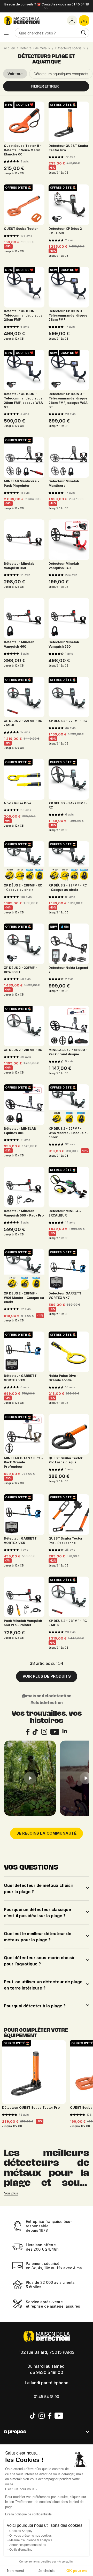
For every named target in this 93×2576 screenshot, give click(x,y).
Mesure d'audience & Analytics (31, 2540)
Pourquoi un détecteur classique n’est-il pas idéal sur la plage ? (37, 1913)
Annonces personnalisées (28, 2545)
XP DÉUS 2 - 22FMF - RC (68, 721)
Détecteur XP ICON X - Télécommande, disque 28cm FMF (68, 315)
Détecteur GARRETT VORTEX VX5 (20, 1541)
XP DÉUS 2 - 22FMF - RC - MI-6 (23, 723)
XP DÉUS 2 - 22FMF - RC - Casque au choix (68, 888)
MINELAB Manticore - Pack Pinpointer (21, 483)
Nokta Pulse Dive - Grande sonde (63, 1378)
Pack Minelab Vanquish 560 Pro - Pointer (23, 1623)
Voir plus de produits (47, 1676)
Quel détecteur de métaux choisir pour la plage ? (39, 1888)
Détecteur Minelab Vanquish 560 (64, 644)
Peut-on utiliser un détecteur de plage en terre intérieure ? (43, 1985)
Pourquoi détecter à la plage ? (35, 2006)
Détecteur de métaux (35, 48)
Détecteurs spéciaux (70, 48)
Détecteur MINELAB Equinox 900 (20, 1131)
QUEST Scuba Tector (21, 229)
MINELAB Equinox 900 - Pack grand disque (68, 1052)
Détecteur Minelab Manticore (64, 483)
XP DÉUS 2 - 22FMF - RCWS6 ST (20, 970)
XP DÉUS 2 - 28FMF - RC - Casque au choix (23, 888)
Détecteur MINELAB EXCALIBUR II (65, 1213)
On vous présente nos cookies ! (31, 2536)
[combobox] (52, 33)
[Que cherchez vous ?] (83, 33)
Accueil (9, 48)
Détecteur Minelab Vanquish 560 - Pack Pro (24, 1213)
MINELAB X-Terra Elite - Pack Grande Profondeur (23, 1462)
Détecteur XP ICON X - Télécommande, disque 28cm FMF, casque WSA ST (68, 400)
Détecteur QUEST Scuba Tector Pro (68, 148)
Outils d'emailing (21, 2550)
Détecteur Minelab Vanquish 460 (19, 644)
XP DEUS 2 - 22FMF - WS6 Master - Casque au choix (69, 1133)
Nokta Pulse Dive (18, 803)
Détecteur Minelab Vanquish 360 (19, 566)
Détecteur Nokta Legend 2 (68, 970)
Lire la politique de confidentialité (28, 2514)
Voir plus (11, 2193)
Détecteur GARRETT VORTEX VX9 (20, 1378)
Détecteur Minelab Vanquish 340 (64, 566)
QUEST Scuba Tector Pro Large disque (66, 1460)
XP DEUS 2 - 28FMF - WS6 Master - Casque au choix (24, 1298)
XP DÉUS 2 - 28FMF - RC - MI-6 (68, 1623)
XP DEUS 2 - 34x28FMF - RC (68, 805)
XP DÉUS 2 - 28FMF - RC (23, 1050)
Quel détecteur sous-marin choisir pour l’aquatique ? (39, 1961)
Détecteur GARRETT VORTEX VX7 (65, 1296)
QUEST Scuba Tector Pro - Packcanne (66, 1541)
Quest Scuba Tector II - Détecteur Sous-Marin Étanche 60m (23, 150)
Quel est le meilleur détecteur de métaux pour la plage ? (38, 1937)
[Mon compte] (72, 20)
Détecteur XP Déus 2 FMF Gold (65, 231)
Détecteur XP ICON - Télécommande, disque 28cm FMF (23, 315)
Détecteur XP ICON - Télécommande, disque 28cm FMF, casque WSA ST (23, 400)
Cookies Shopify (21, 2531)
